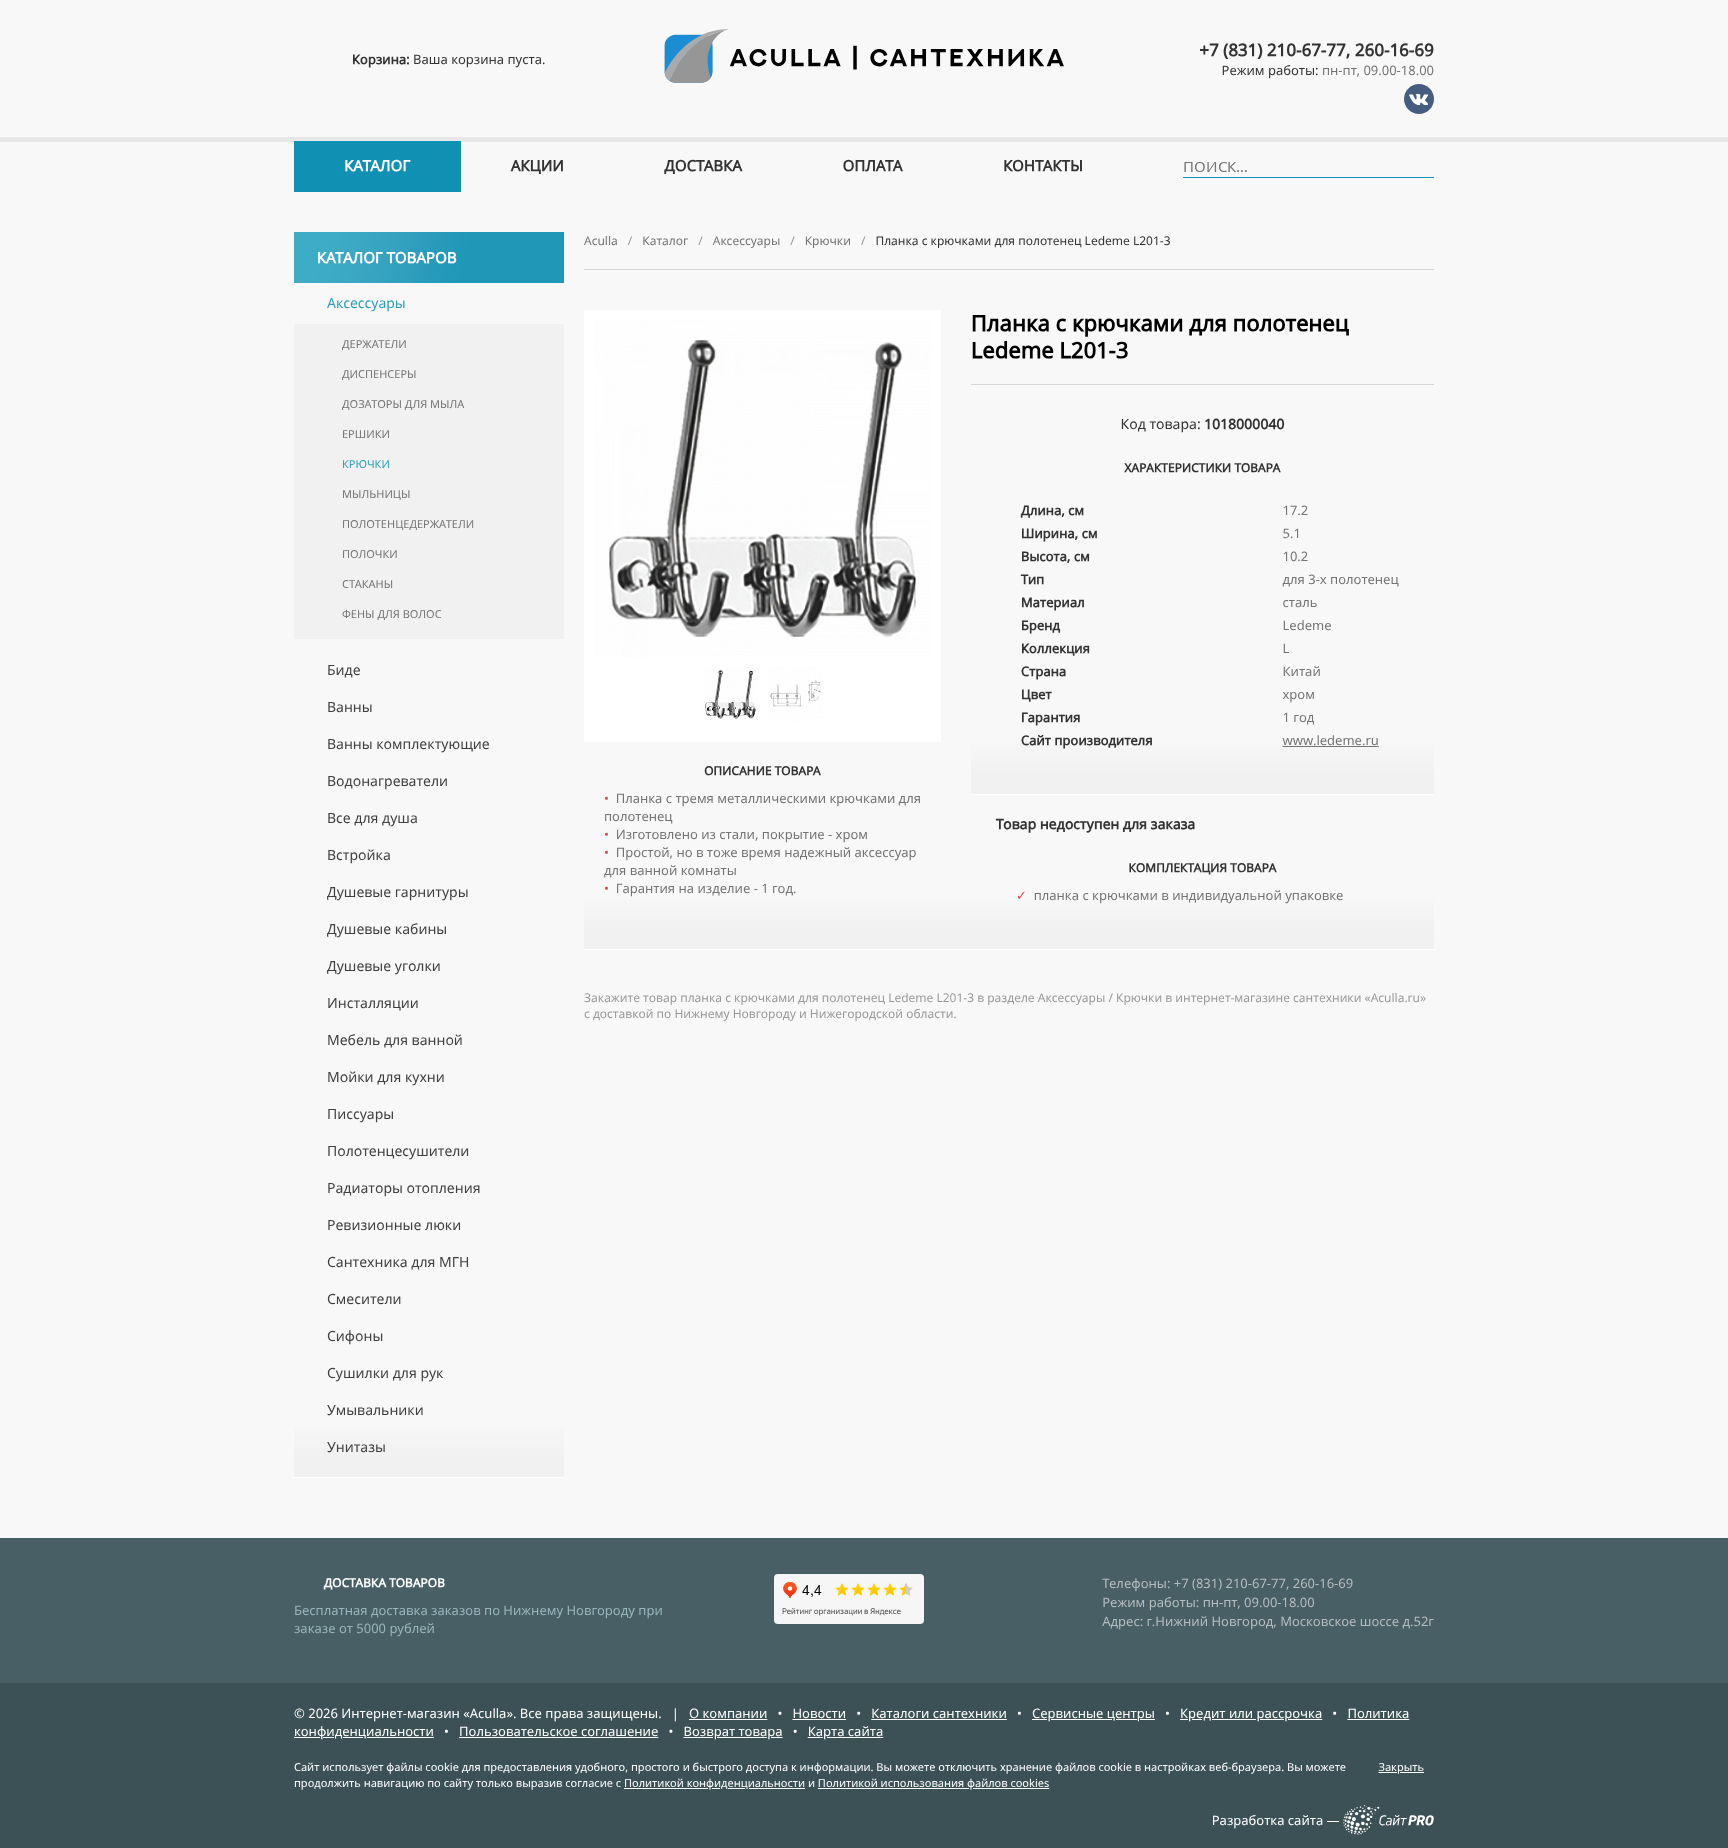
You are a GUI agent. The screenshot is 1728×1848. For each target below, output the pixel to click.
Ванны (350, 707)
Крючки (366, 464)
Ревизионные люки (394, 1225)
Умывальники (375, 1410)
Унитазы (356, 1447)
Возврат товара (732, 1731)
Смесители (364, 1299)
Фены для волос (392, 614)
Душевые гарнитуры (398, 892)
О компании (728, 1713)
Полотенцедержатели (408, 524)
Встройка (359, 855)
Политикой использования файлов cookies (933, 1783)
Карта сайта (846, 1731)
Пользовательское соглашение (558, 1731)
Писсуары (360, 1114)
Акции (537, 166)
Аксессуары (366, 303)
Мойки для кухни (386, 1077)
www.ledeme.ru (1331, 740)
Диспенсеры (379, 374)
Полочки (370, 554)
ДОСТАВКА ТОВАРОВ (384, 1582)
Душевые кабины (387, 929)
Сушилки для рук (385, 1373)
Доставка (704, 166)
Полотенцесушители (398, 1151)
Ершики (366, 434)
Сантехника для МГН (398, 1262)
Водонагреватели (387, 781)
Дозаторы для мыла (403, 404)
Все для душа (372, 818)
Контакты (1043, 166)
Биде (344, 670)
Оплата (873, 166)
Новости (819, 1713)
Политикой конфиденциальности (714, 1783)
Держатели (374, 344)
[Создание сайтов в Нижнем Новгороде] (1388, 1830)
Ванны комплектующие (408, 744)
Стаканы (367, 584)
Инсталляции (373, 1003)
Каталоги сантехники (939, 1713)
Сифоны (355, 1336)
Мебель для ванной (395, 1040)
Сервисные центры (1093, 1713)
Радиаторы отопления (403, 1188)
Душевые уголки (384, 966)
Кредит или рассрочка (1251, 1713)
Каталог (377, 166)
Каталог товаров (387, 258)
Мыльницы (376, 494)
